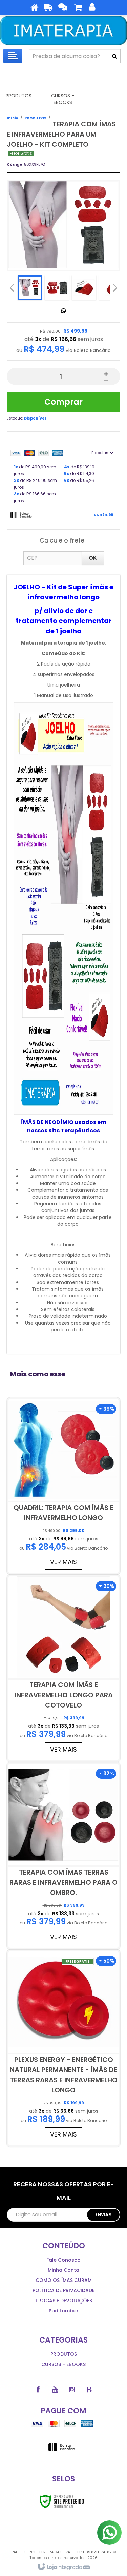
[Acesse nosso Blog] (89, 2390)
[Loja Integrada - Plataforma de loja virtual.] (63, 2567)
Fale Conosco (63, 2260)
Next (115, 286)
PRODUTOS (35, 118)
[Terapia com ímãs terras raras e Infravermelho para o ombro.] (63, 1856)
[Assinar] (103, 2215)
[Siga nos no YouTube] (55, 2390)
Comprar (63, 402)
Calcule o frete (62, 540)
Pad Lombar (64, 2311)
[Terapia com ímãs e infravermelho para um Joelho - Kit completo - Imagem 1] (30, 288)
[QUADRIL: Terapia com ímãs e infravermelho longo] (63, 1486)
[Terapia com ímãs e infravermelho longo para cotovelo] (63, 1668)
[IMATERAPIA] (63, 30)
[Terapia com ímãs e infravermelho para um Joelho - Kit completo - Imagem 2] (57, 288)
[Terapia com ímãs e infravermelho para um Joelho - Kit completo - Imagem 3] (84, 288)
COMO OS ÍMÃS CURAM (64, 2280)
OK (93, 558)
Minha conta (63, 2270)
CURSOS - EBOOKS (63, 2364)
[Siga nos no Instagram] (72, 2390)
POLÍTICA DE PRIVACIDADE (63, 2290)
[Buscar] (114, 56)
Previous (12, 288)
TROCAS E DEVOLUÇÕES (64, 2301)
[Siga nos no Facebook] (38, 2390)
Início (13, 118)
